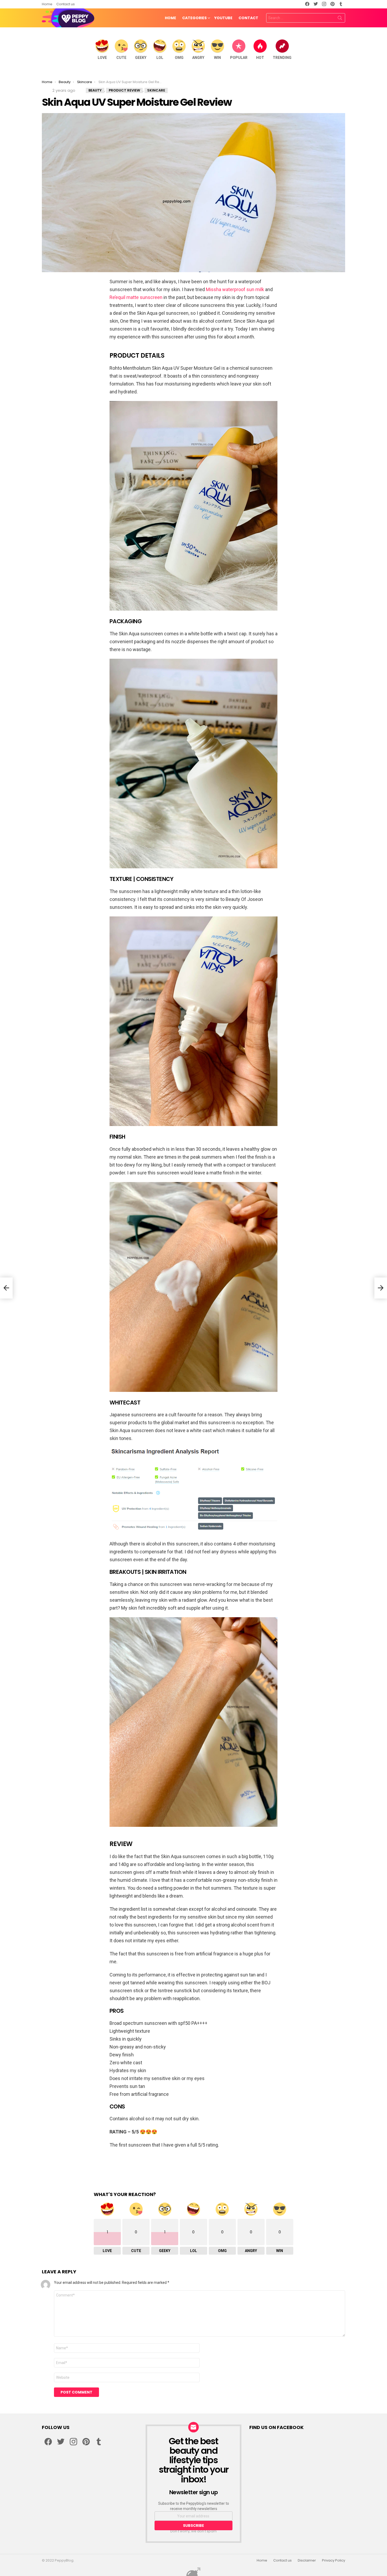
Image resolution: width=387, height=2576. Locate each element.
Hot (260, 58)
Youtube (223, 18)
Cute (121, 58)
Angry (198, 58)
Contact (248, 18)
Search (340, 19)
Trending (282, 58)
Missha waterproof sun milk (235, 289)
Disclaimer (307, 2560)
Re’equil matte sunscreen (136, 297)
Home (47, 4)
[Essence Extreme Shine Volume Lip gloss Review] (6, 1288)
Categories (194, 18)
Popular (239, 58)
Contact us (66, 4)
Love (102, 58)
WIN (217, 58)
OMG (179, 58)
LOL (160, 58)
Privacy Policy (334, 2560)
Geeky (141, 58)
